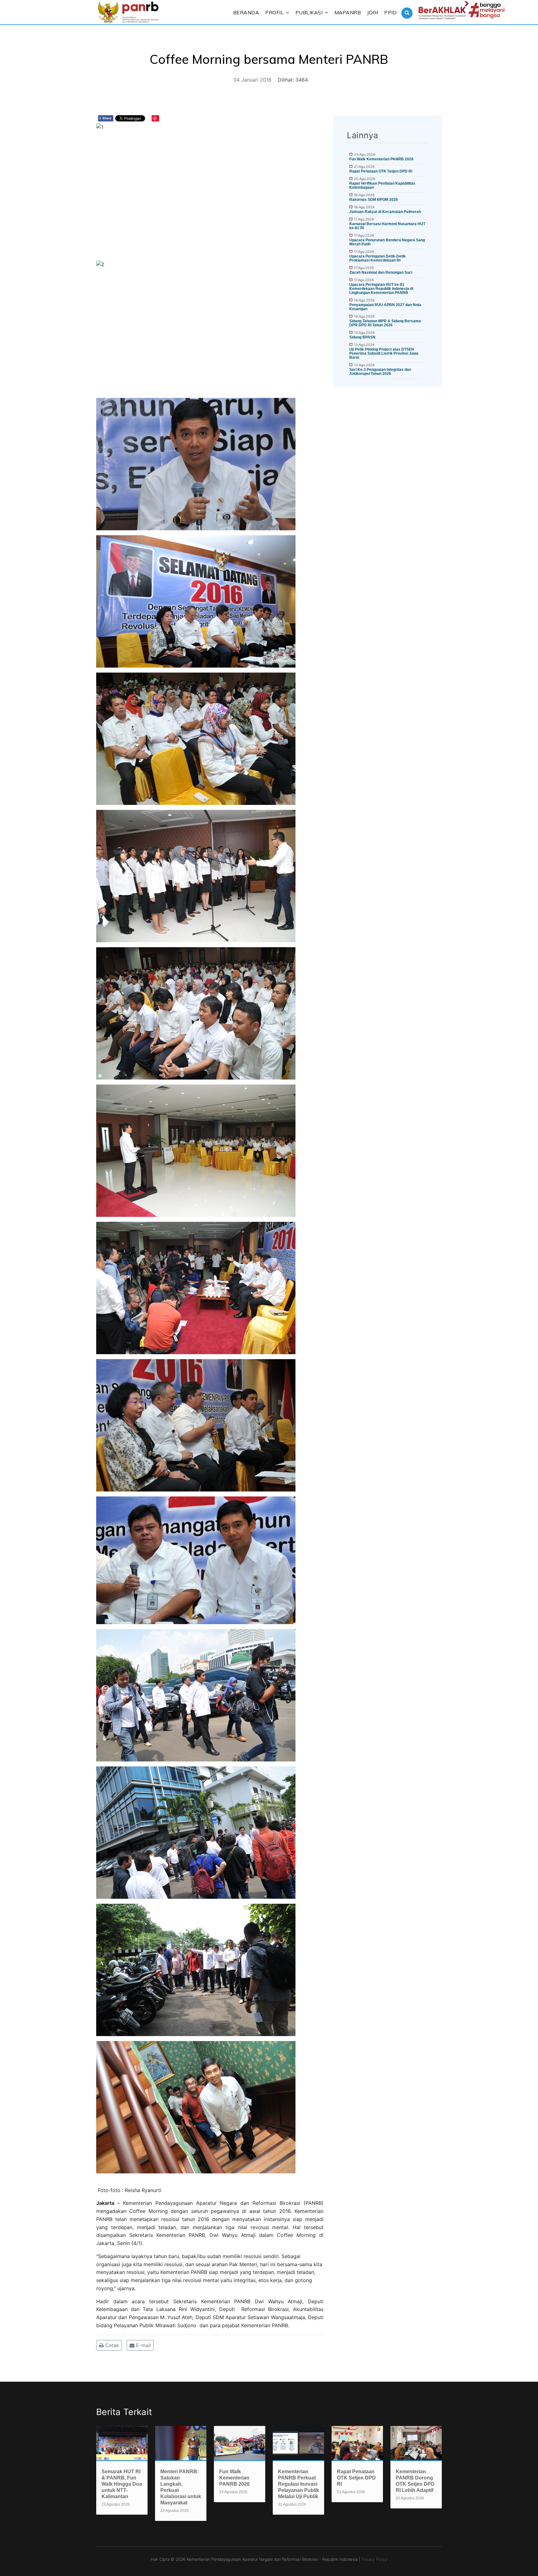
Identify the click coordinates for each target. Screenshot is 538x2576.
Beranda (246, 12)
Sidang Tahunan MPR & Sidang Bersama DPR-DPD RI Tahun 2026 (385, 323)
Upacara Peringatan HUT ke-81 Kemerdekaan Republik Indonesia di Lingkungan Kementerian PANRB (381, 289)
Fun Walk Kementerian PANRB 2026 (381, 159)
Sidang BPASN (362, 337)
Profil (274, 12)
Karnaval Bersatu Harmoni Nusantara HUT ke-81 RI (387, 226)
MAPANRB (348, 12)
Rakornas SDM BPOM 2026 (374, 200)
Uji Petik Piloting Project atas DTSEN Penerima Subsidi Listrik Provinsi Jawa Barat (384, 353)
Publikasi (309, 12)
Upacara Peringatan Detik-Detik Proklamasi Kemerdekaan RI (378, 258)
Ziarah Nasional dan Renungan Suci (381, 272)
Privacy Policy (374, 2559)
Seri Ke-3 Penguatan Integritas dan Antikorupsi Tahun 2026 (380, 372)
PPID (390, 12)
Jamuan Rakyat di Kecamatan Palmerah (385, 212)
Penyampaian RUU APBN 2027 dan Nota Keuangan (385, 307)
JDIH (373, 12)
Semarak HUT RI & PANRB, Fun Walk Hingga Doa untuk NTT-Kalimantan (122, 2484)
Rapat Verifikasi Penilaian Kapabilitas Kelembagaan (382, 185)
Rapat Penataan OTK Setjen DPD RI (381, 171)
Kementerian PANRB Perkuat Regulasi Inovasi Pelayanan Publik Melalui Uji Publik (299, 2484)
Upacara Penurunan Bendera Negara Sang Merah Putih (387, 242)
